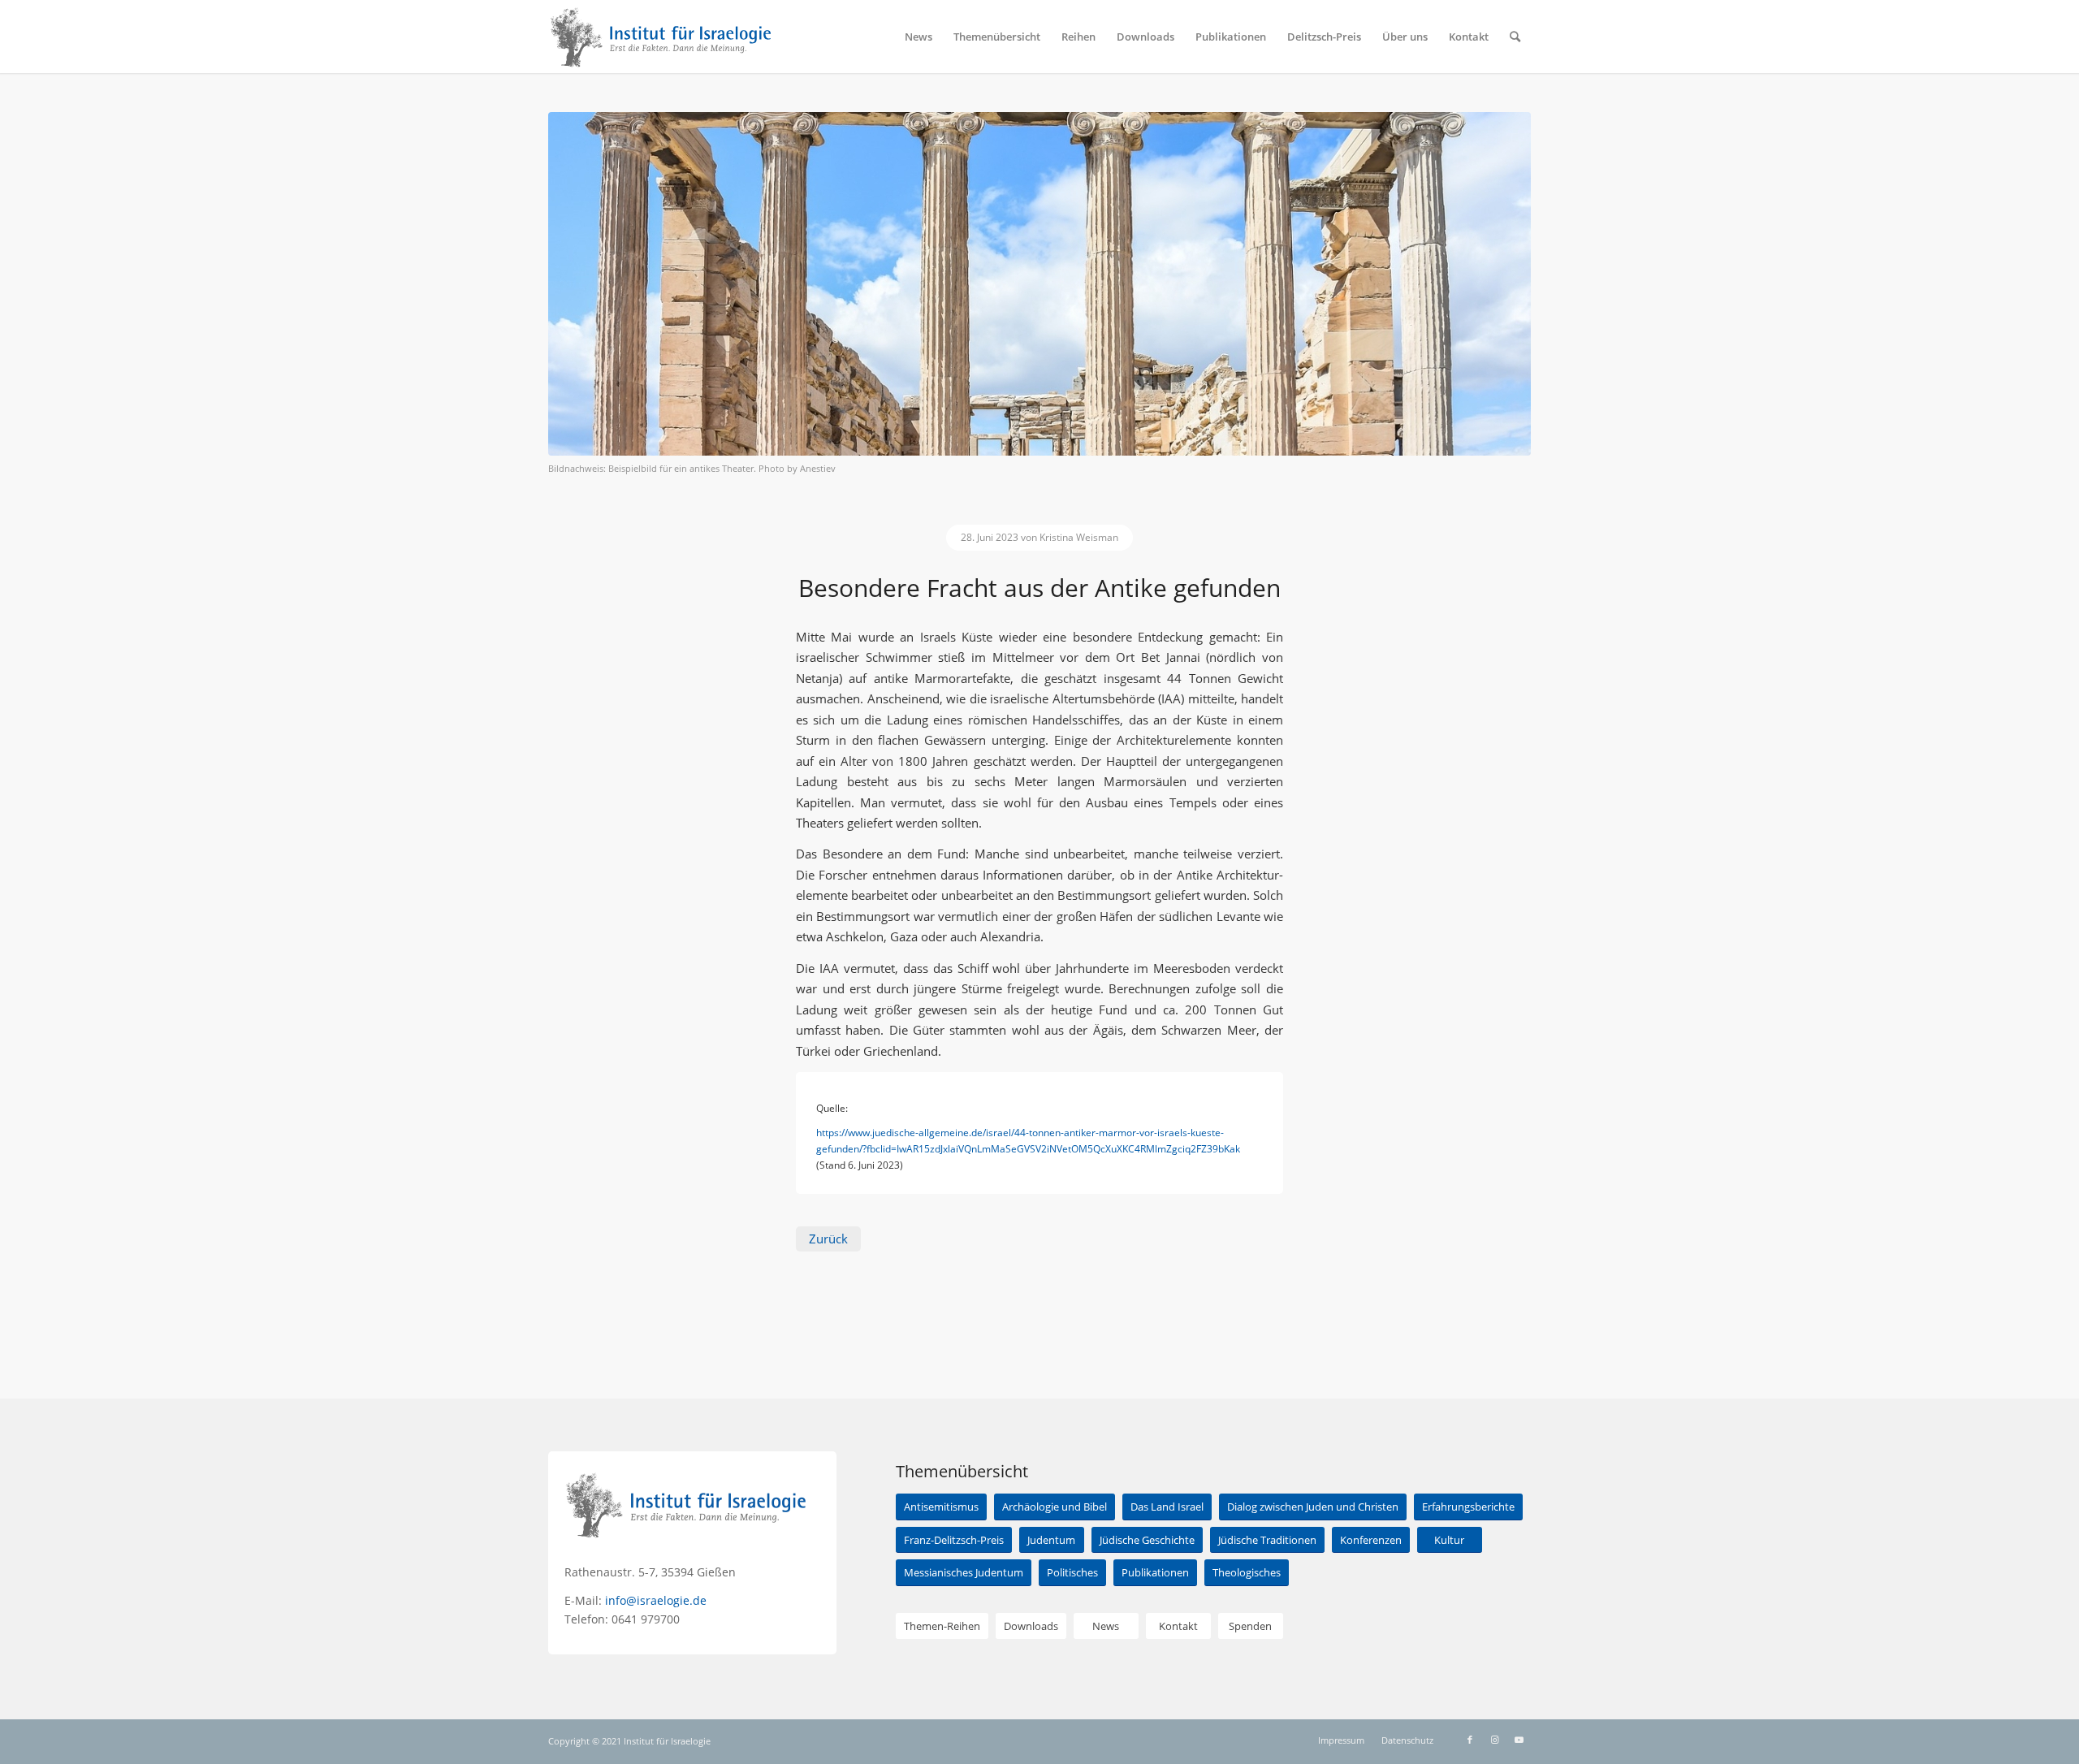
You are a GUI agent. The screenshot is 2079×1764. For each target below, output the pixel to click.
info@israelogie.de (656, 1600)
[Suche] (1515, 37)
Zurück (828, 1239)
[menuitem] (918, 37)
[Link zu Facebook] (1470, 1740)
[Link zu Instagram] (1494, 1740)
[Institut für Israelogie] (661, 37)
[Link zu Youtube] (1519, 1740)
